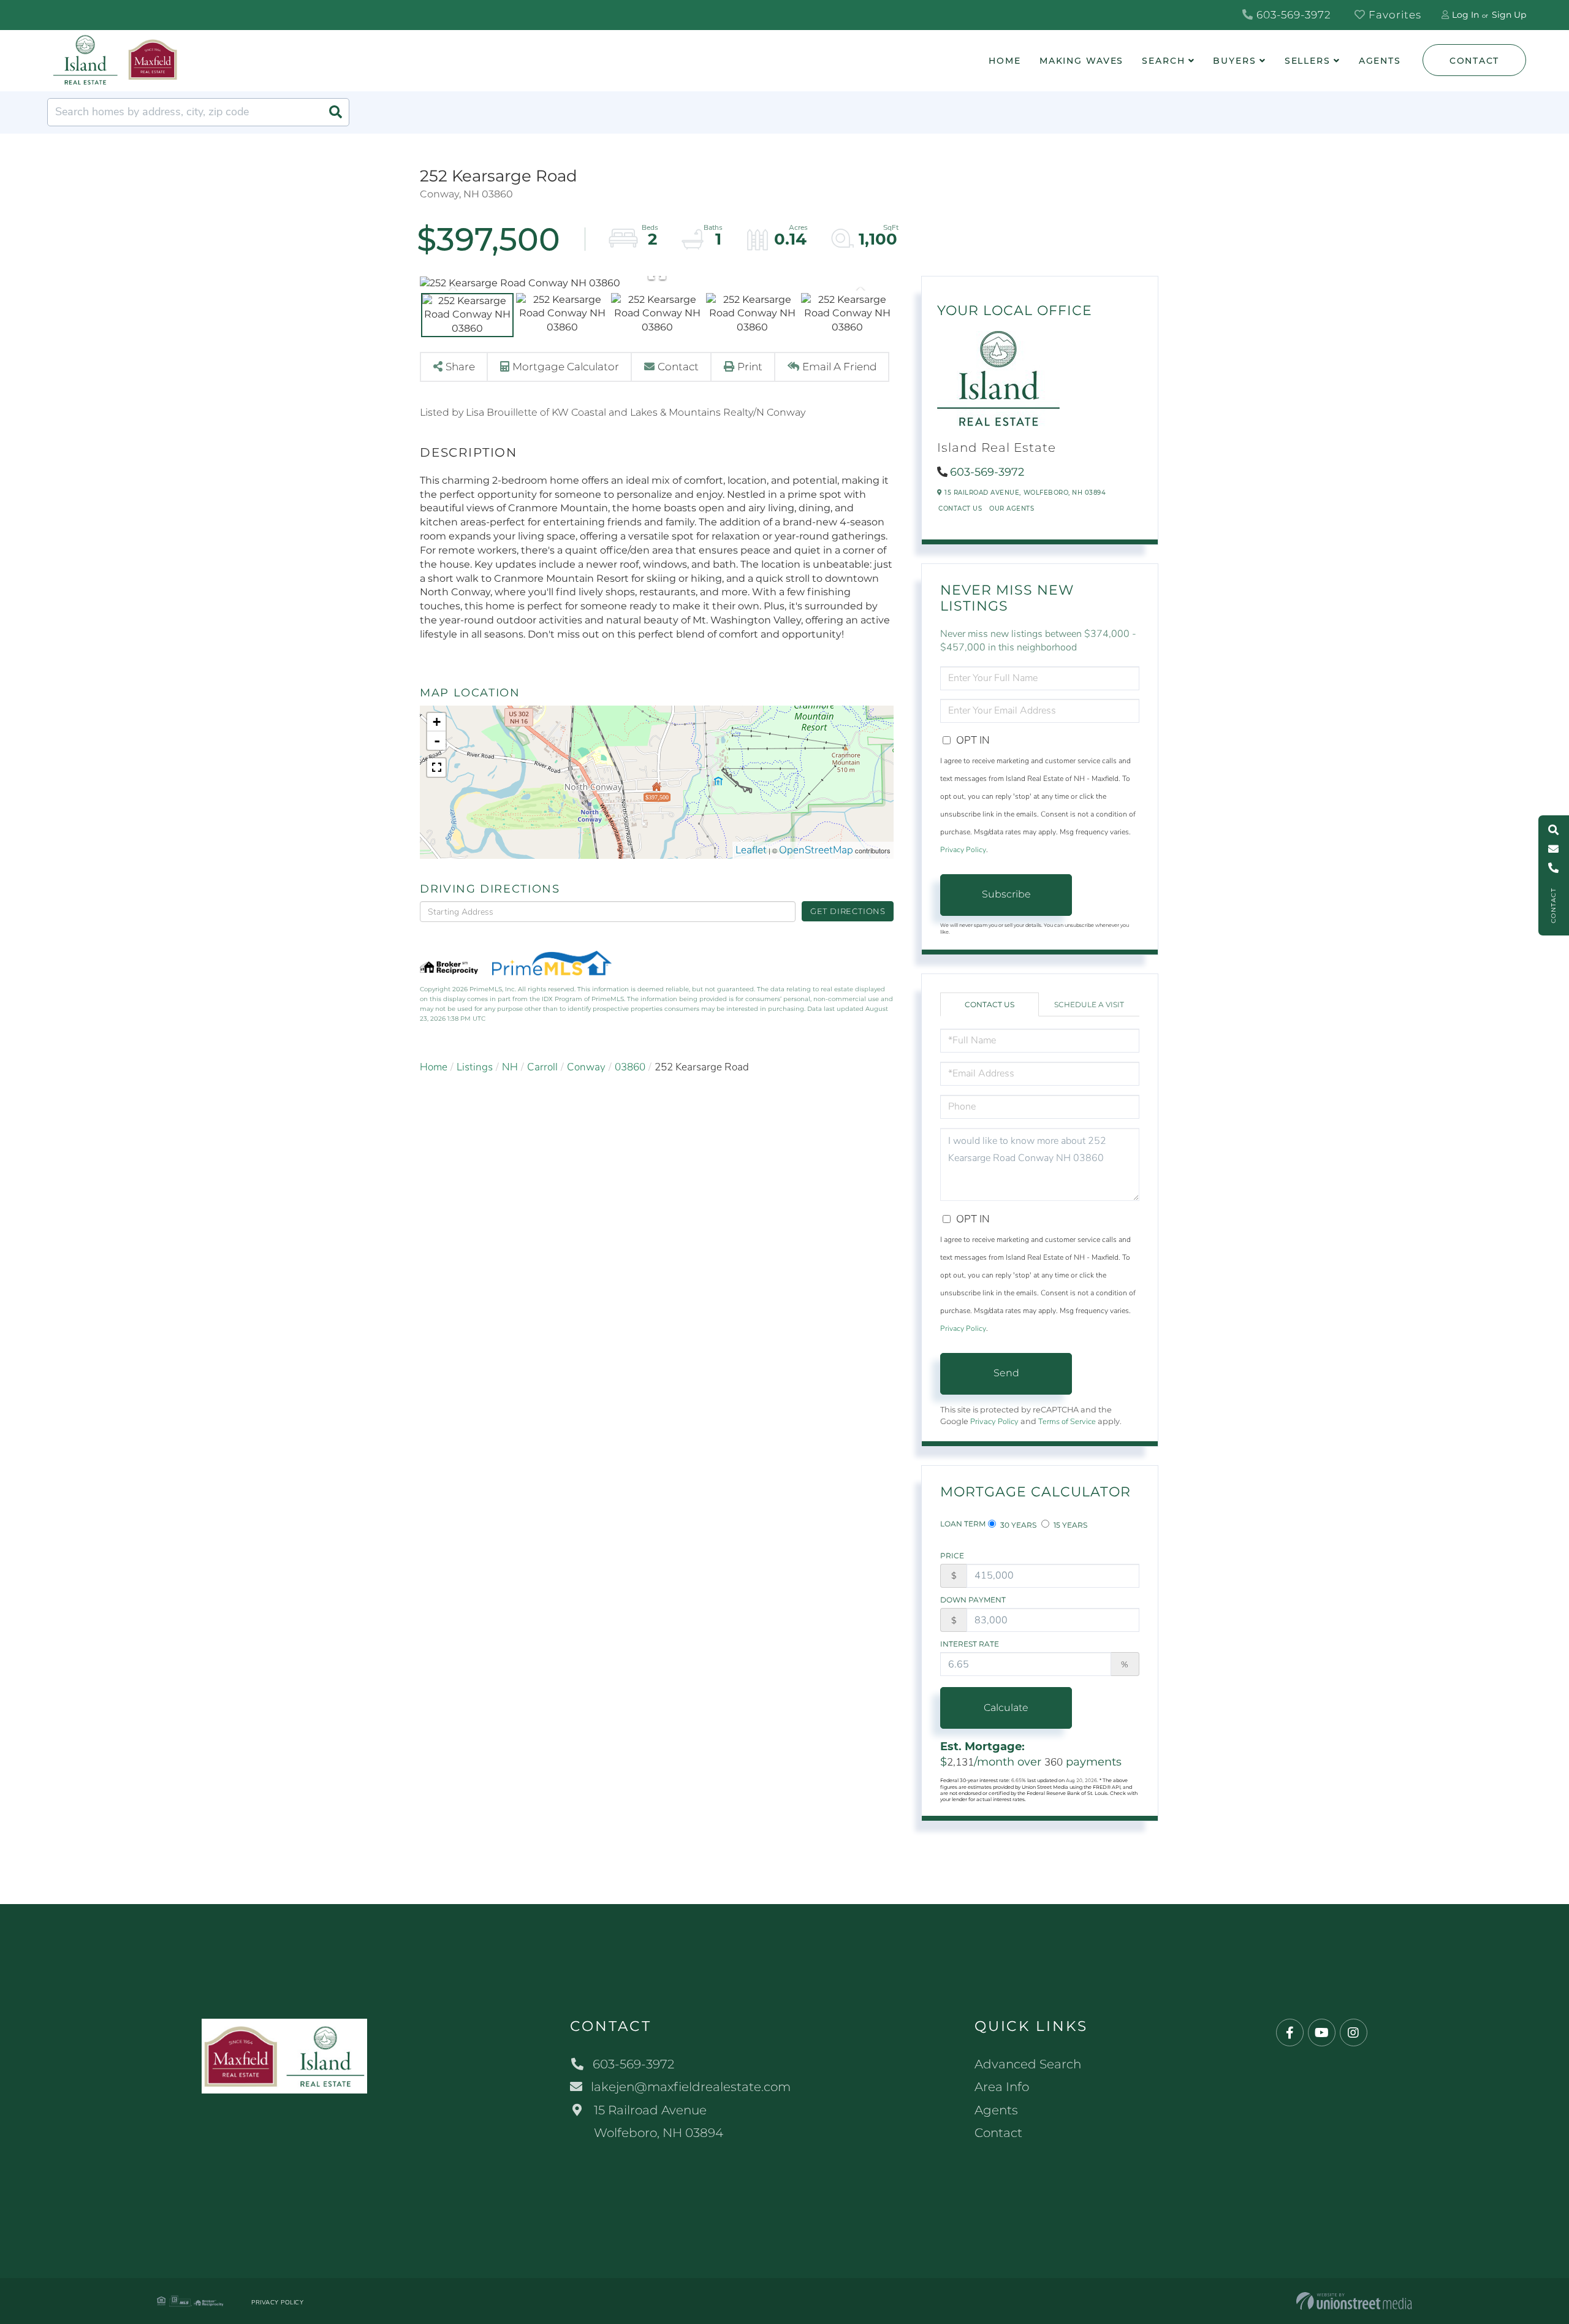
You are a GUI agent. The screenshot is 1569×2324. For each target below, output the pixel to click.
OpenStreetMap (816, 850)
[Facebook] (1290, 2033)
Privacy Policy (963, 850)
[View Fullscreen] (436, 768)
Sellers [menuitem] (1308, 61)
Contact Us (960, 509)
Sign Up (1509, 15)
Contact (1474, 61)
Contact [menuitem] (998, 2133)
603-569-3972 (1292, 15)
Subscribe (1006, 894)
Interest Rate (970, 1644)
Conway (586, 1067)
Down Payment (973, 1600)
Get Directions (848, 911)
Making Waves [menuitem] (1082, 61)
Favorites (1393, 15)
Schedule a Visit (1089, 1004)
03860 (630, 1067)
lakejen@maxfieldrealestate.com (691, 2087)
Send (1006, 1373)
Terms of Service (1067, 1422)
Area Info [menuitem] (1002, 2087)
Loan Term (963, 1524)
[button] (335, 112)
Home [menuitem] (1005, 61)
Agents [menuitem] (1380, 61)
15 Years (1069, 1525)
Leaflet (751, 850)
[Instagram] (1354, 2033)
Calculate (1006, 1708)
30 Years (1017, 1525)
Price (952, 1556)
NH (510, 1067)
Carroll (542, 1067)
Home (434, 1067)
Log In (1465, 15)
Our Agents (1012, 509)
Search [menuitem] (1163, 61)
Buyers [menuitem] (1234, 61)
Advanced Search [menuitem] (1028, 2064)
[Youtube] (1322, 2033)
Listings (475, 1067)
